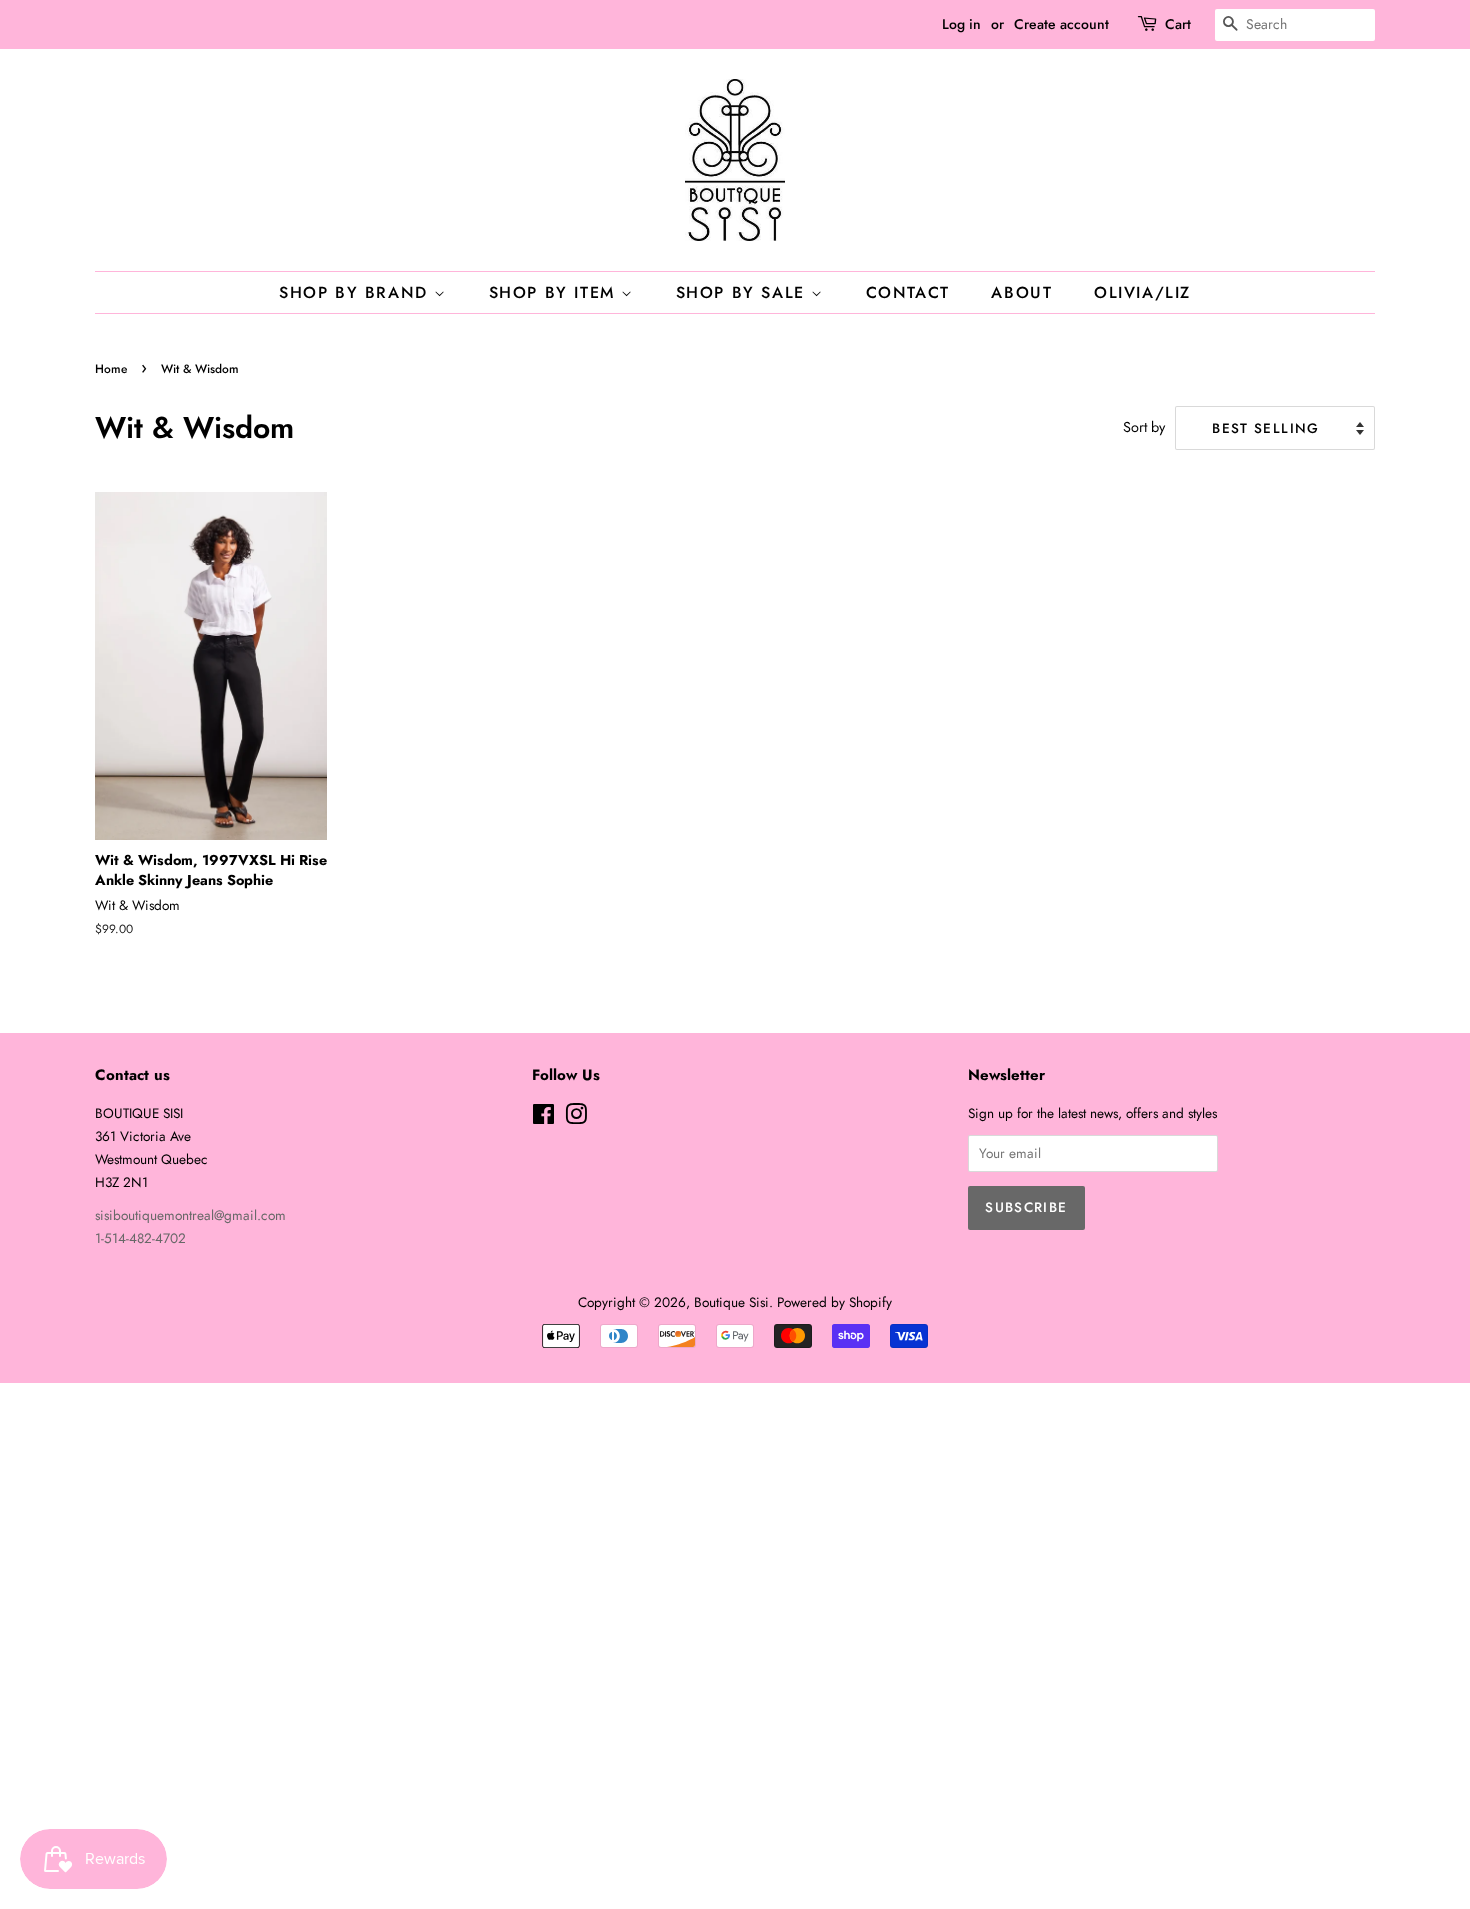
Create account (1061, 24)
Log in (961, 24)
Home (111, 369)
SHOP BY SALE (744, 292)
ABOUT (1021, 292)
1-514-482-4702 (140, 1238)
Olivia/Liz (1142, 292)
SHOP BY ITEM (555, 292)
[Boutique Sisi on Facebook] (543, 1118)
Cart (1178, 24)
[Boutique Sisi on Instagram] (576, 1118)
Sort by (1144, 427)
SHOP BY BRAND (356, 292)
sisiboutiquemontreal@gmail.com (190, 1215)
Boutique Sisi (731, 1302)
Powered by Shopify (834, 1302)
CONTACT (908, 292)
